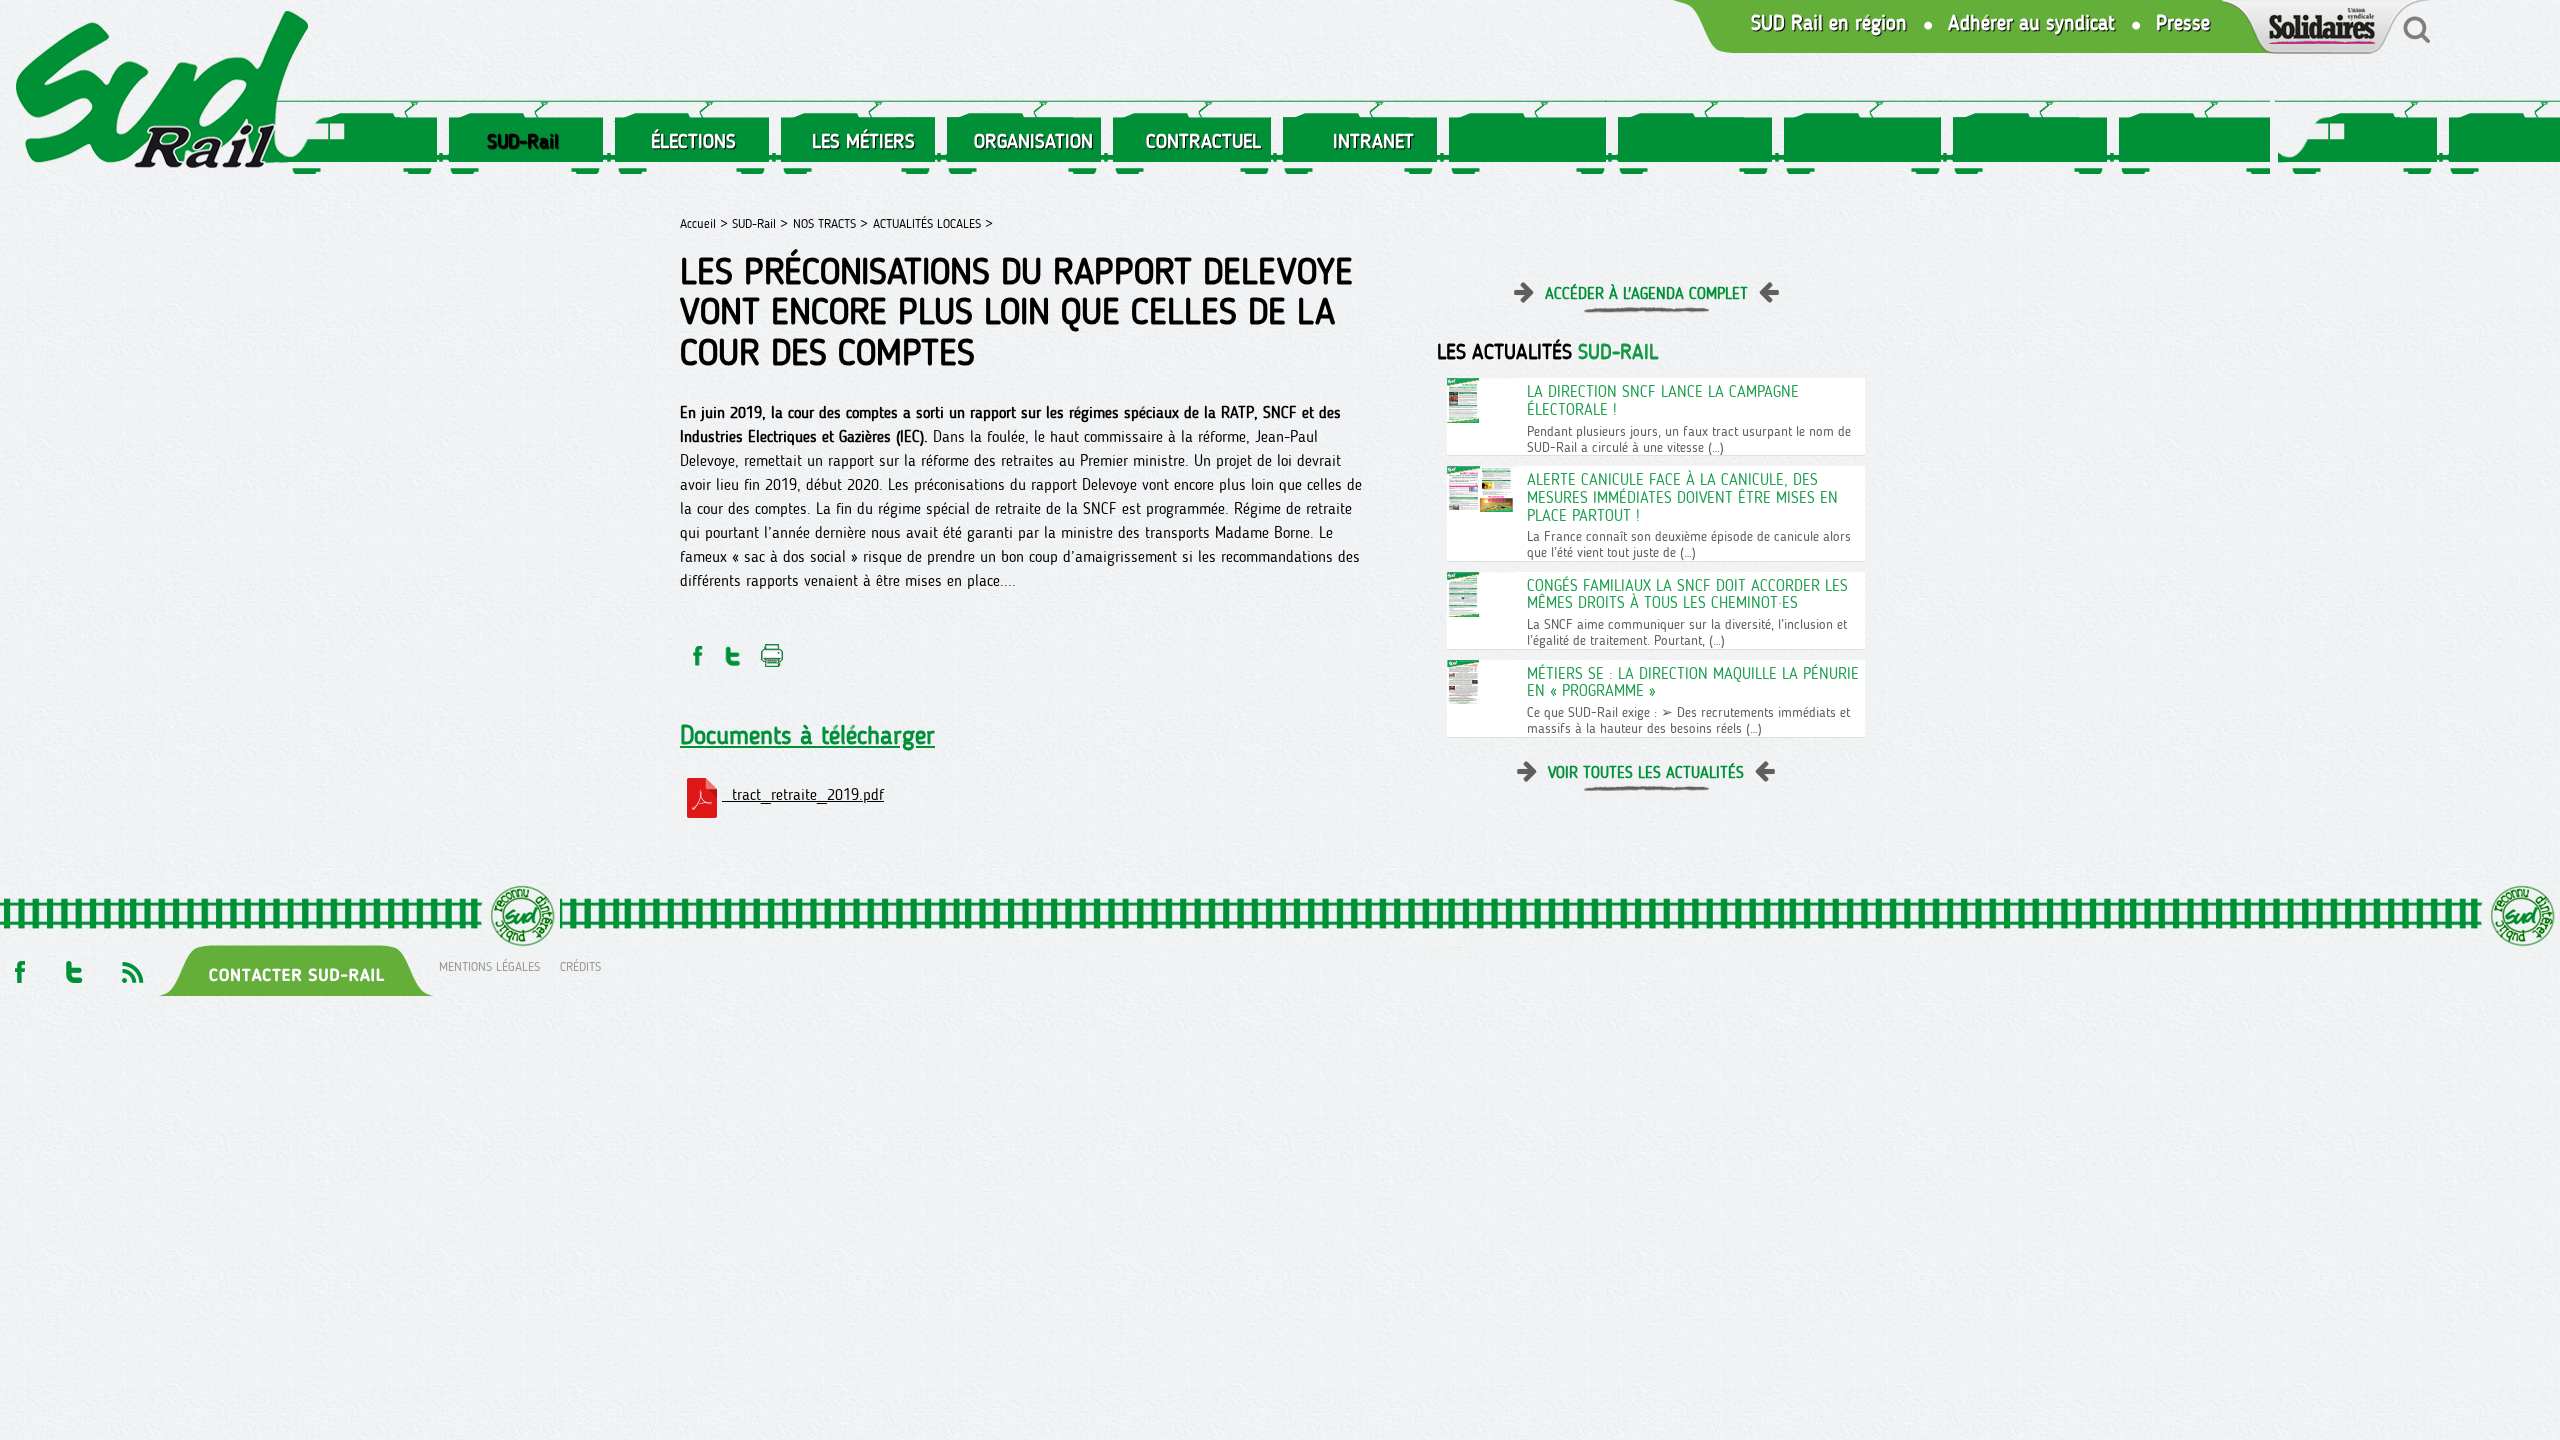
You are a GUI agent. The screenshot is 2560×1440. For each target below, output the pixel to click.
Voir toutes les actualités (1646, 772)
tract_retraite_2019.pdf (803, 794)
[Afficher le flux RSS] (132, 966)
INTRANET (1373, 141)
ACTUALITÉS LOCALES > (933, 223)
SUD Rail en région (1829, 23)
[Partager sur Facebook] (696, 650)
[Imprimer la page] (772, 650)
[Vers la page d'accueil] (163, 93)
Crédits (580, 966)
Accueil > (706, 223)
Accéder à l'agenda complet (1646, 293)
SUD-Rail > (760, 223)
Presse (2183, 23)
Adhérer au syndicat (2031, 23)
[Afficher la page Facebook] (18, 966)
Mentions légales (489, 966)
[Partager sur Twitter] (733, 650)
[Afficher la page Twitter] (74, 966)
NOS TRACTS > (830, 223)
